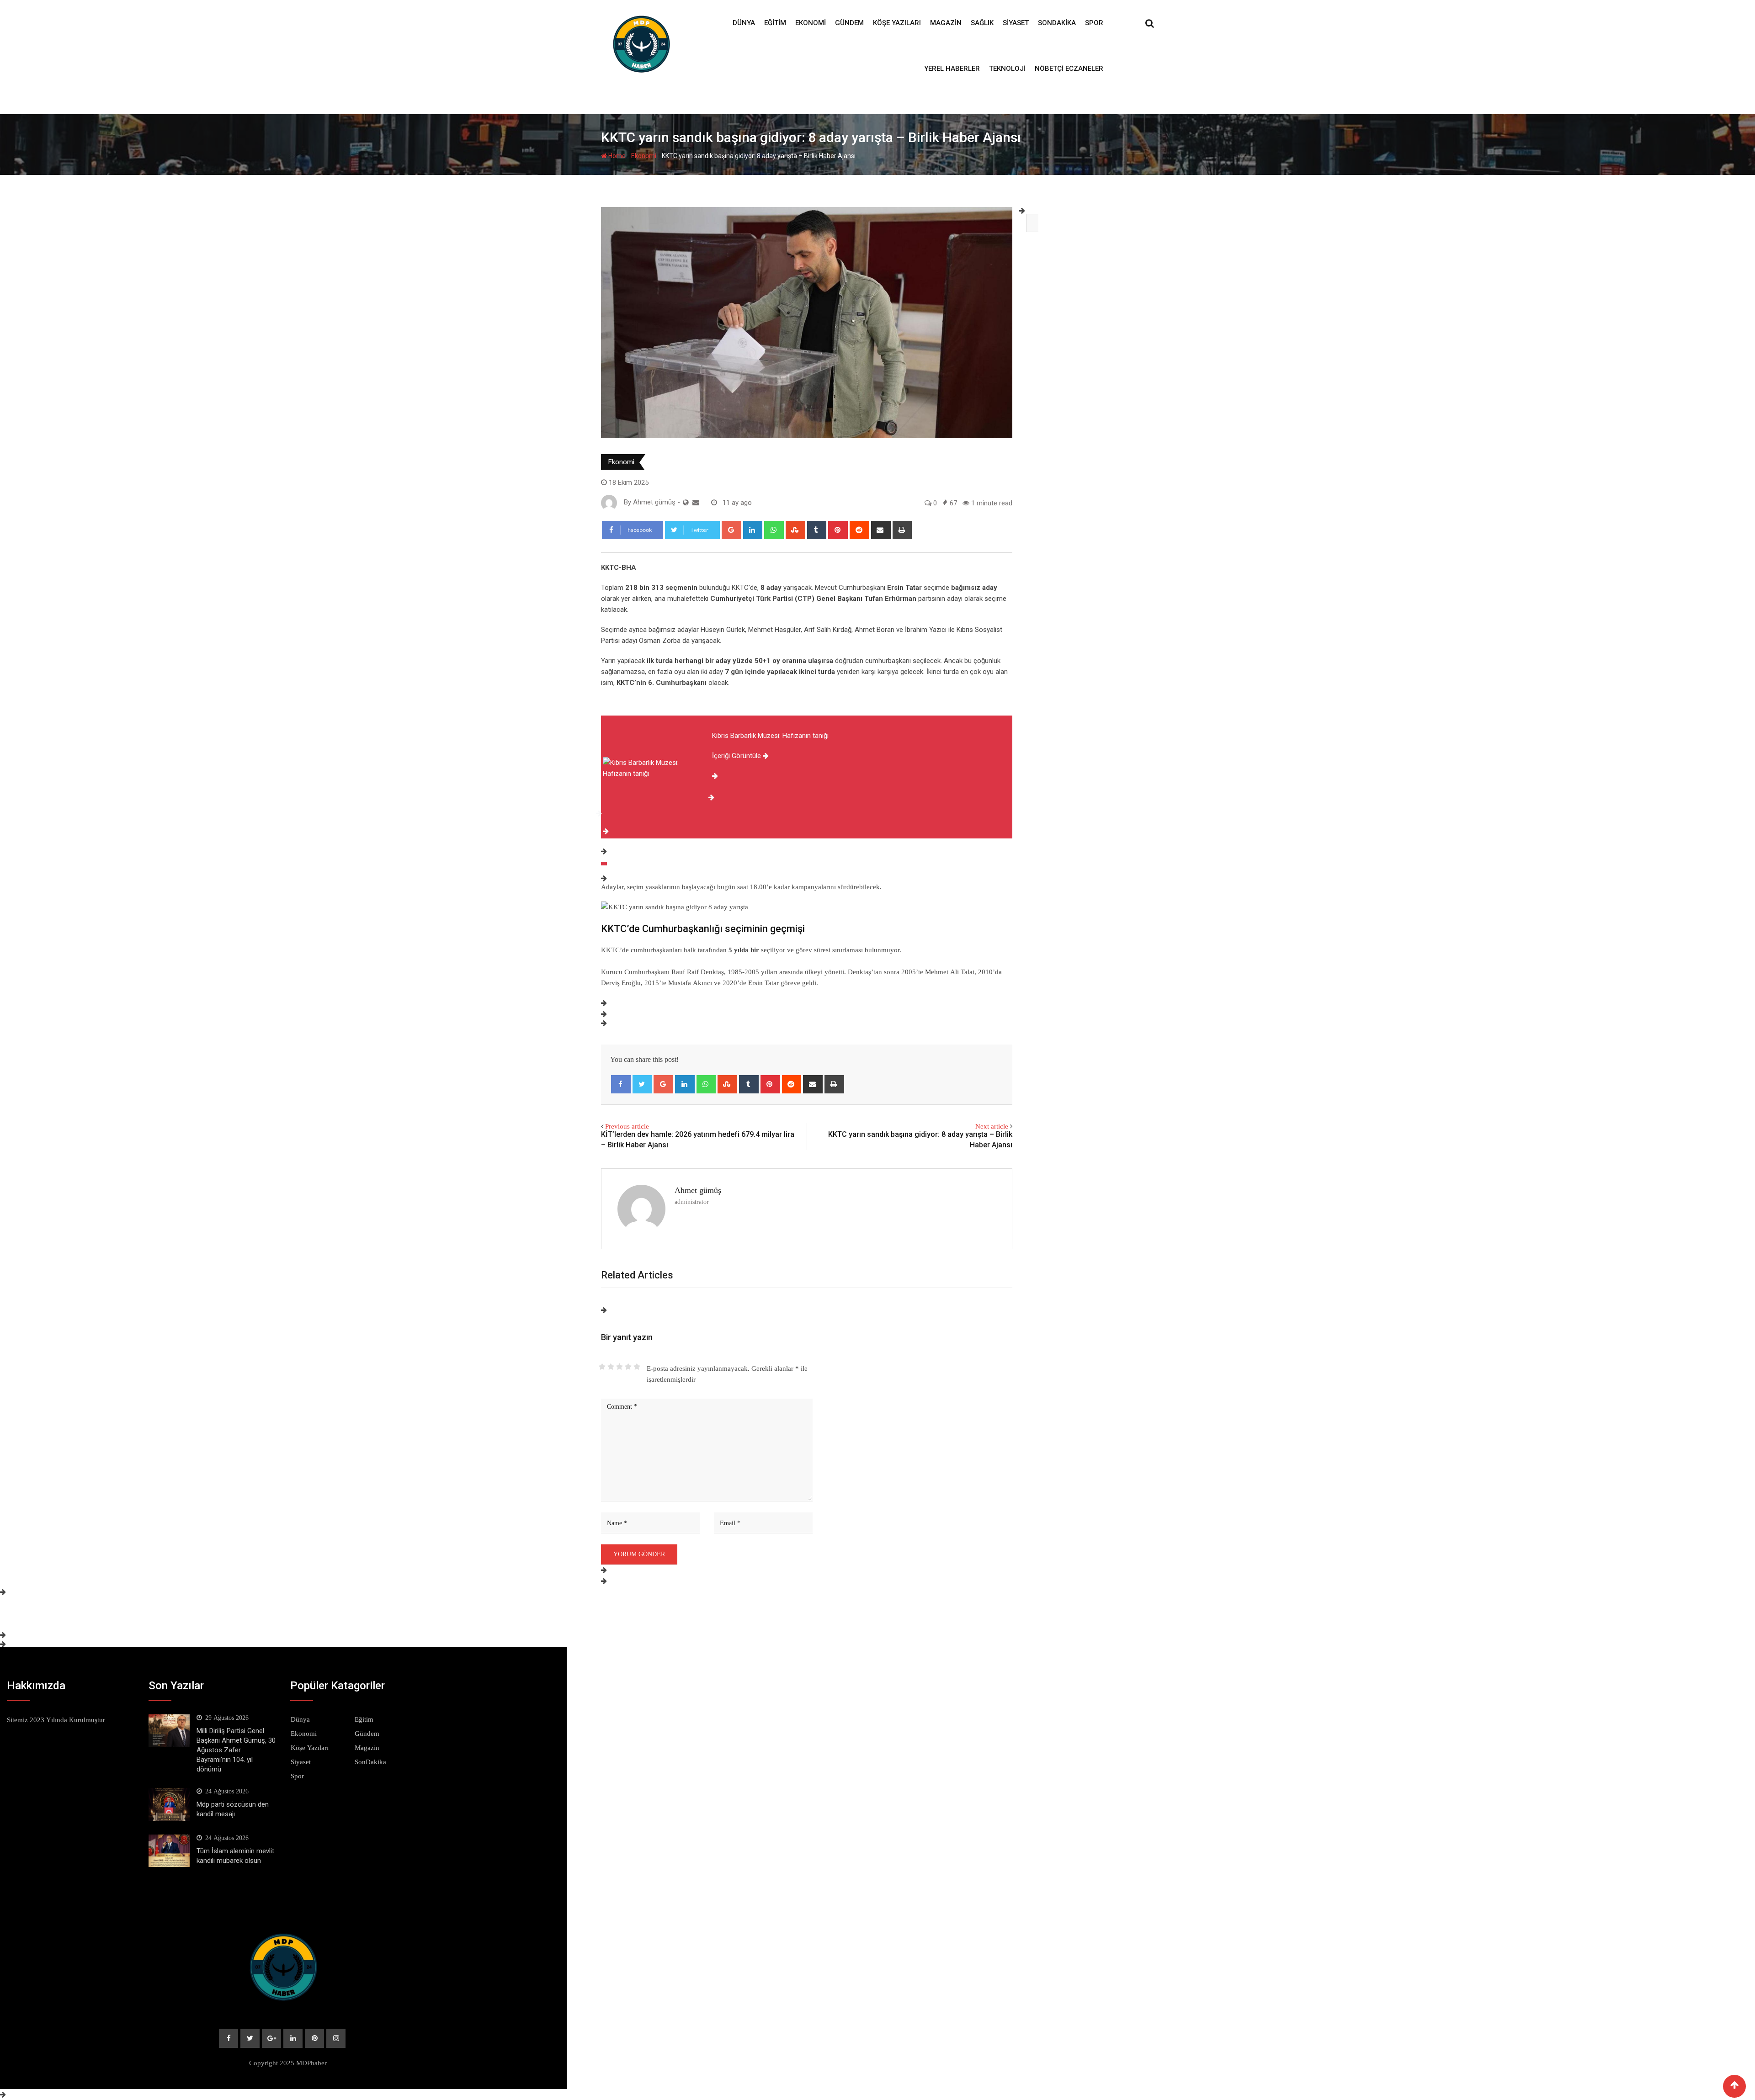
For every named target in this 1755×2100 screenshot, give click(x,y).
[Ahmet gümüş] (696, 503)
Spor (1094, 23)
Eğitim (775, 23)
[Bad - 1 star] (602, 1367)
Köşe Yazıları (897, 23)
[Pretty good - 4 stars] (628, 1367)
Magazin (946, 23)
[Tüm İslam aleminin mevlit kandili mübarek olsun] (169, 1851)
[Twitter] (642, 1084)
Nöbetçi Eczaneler (1069, 69)
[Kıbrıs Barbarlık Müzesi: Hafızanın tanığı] (604, 864)
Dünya (744, 23)
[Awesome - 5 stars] (637, 1367)
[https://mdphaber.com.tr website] (686, 503)
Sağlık (982, 23)
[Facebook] (621, 1084)
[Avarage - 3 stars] (620, 1367)
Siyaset (1016, 23)
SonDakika (1057, 23)
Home (616, 156)
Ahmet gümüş (698, 1190)
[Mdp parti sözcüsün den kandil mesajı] (169, 1804)
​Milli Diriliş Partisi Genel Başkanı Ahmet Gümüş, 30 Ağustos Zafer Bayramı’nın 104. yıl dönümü (236, 1750)
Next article (992, 1126)
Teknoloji (1007, 69)
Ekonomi (811, 23)
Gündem (849, 23)
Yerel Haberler (952, 69)
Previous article (627, 1126)
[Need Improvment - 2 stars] (611, 1367)
